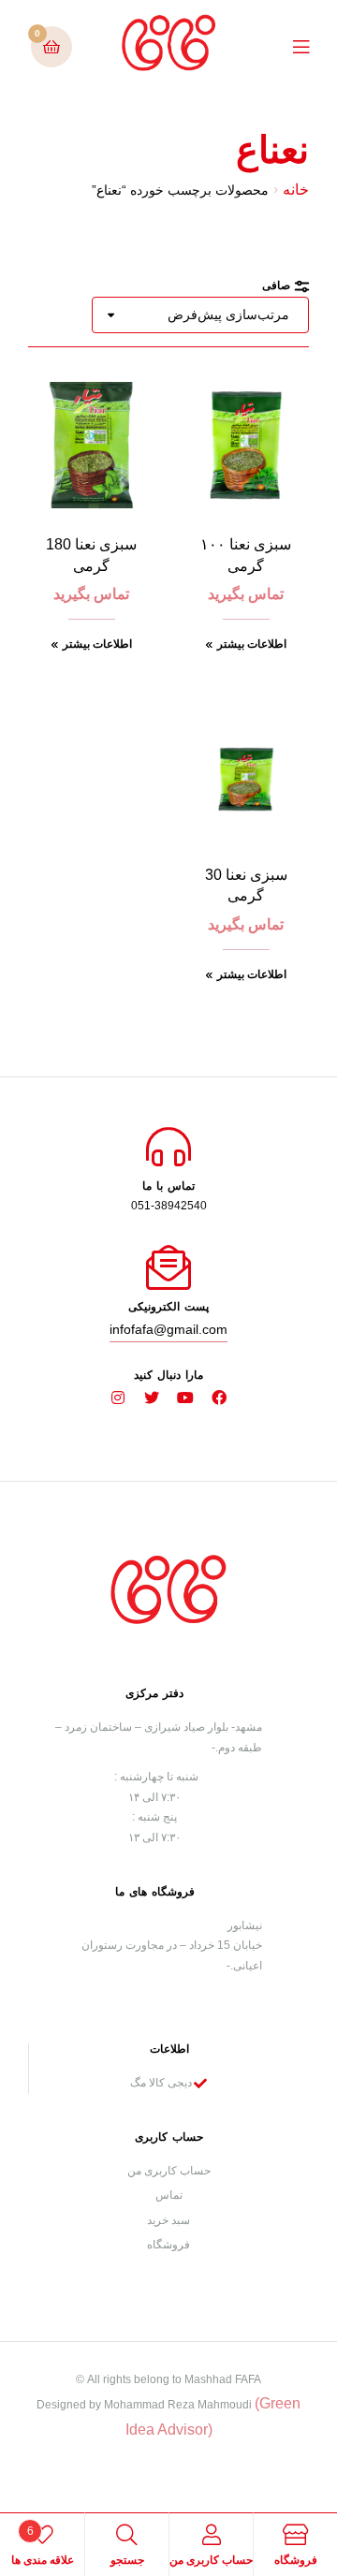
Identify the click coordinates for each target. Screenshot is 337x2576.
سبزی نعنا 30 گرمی (246, 885)
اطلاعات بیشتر (252, 644)
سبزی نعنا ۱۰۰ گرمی (246, 555)
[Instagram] (118, 1398)
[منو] (287, 46)
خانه (296, 190)
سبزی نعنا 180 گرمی (91, 555)
